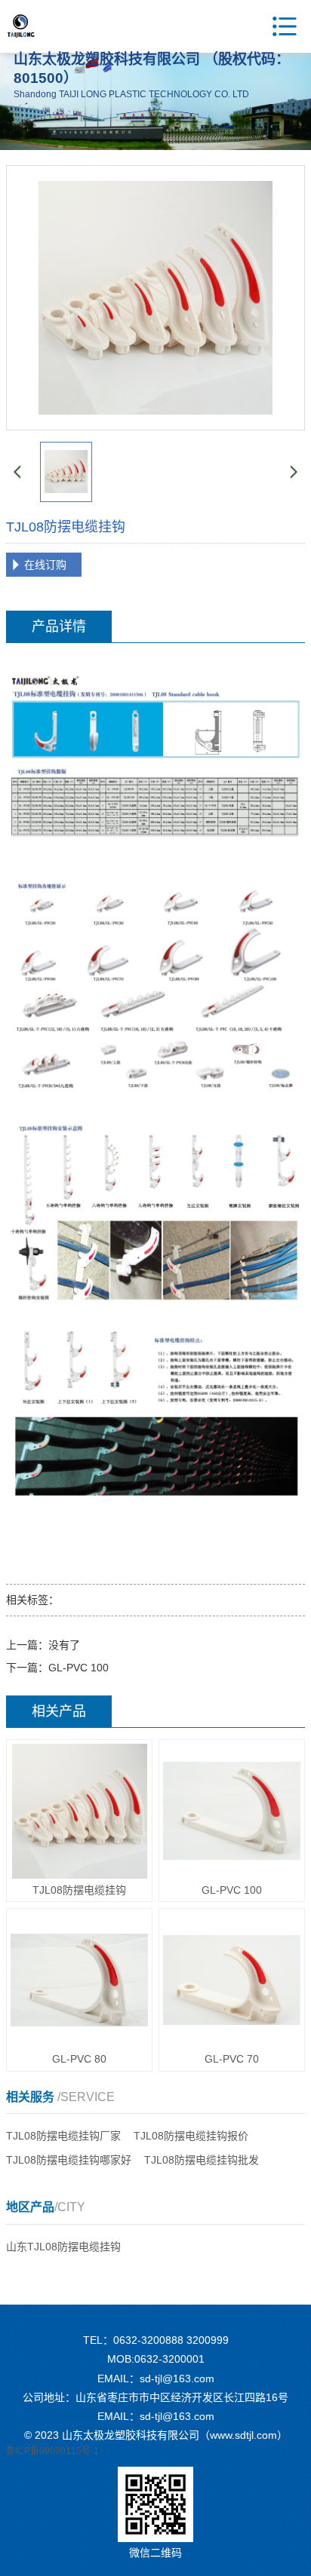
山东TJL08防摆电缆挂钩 (63, 2247)
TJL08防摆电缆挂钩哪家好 (69, 2160)
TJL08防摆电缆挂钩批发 (202, 2160)
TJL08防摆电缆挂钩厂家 (63, 2136)
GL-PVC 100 (79, 1668)
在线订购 (45, 565)
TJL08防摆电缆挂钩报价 (191, 2136)
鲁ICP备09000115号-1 (52, 2451)
